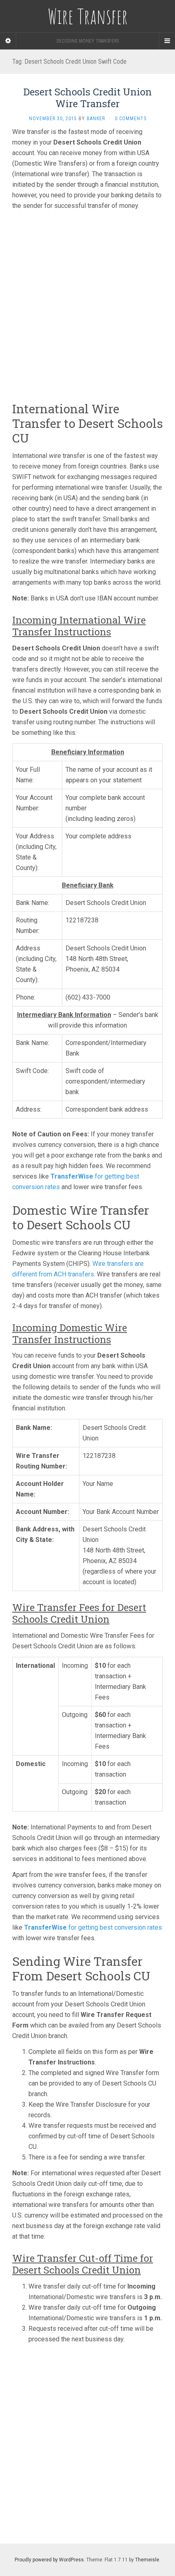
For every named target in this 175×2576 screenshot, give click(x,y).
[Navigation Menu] (167, 41)
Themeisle (147, 2560)
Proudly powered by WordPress (49, 2560)
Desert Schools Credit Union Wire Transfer (87, 98)
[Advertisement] (87, 304)
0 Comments (131, 119)
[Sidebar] (8, 41)
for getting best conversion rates (93, 1927)
